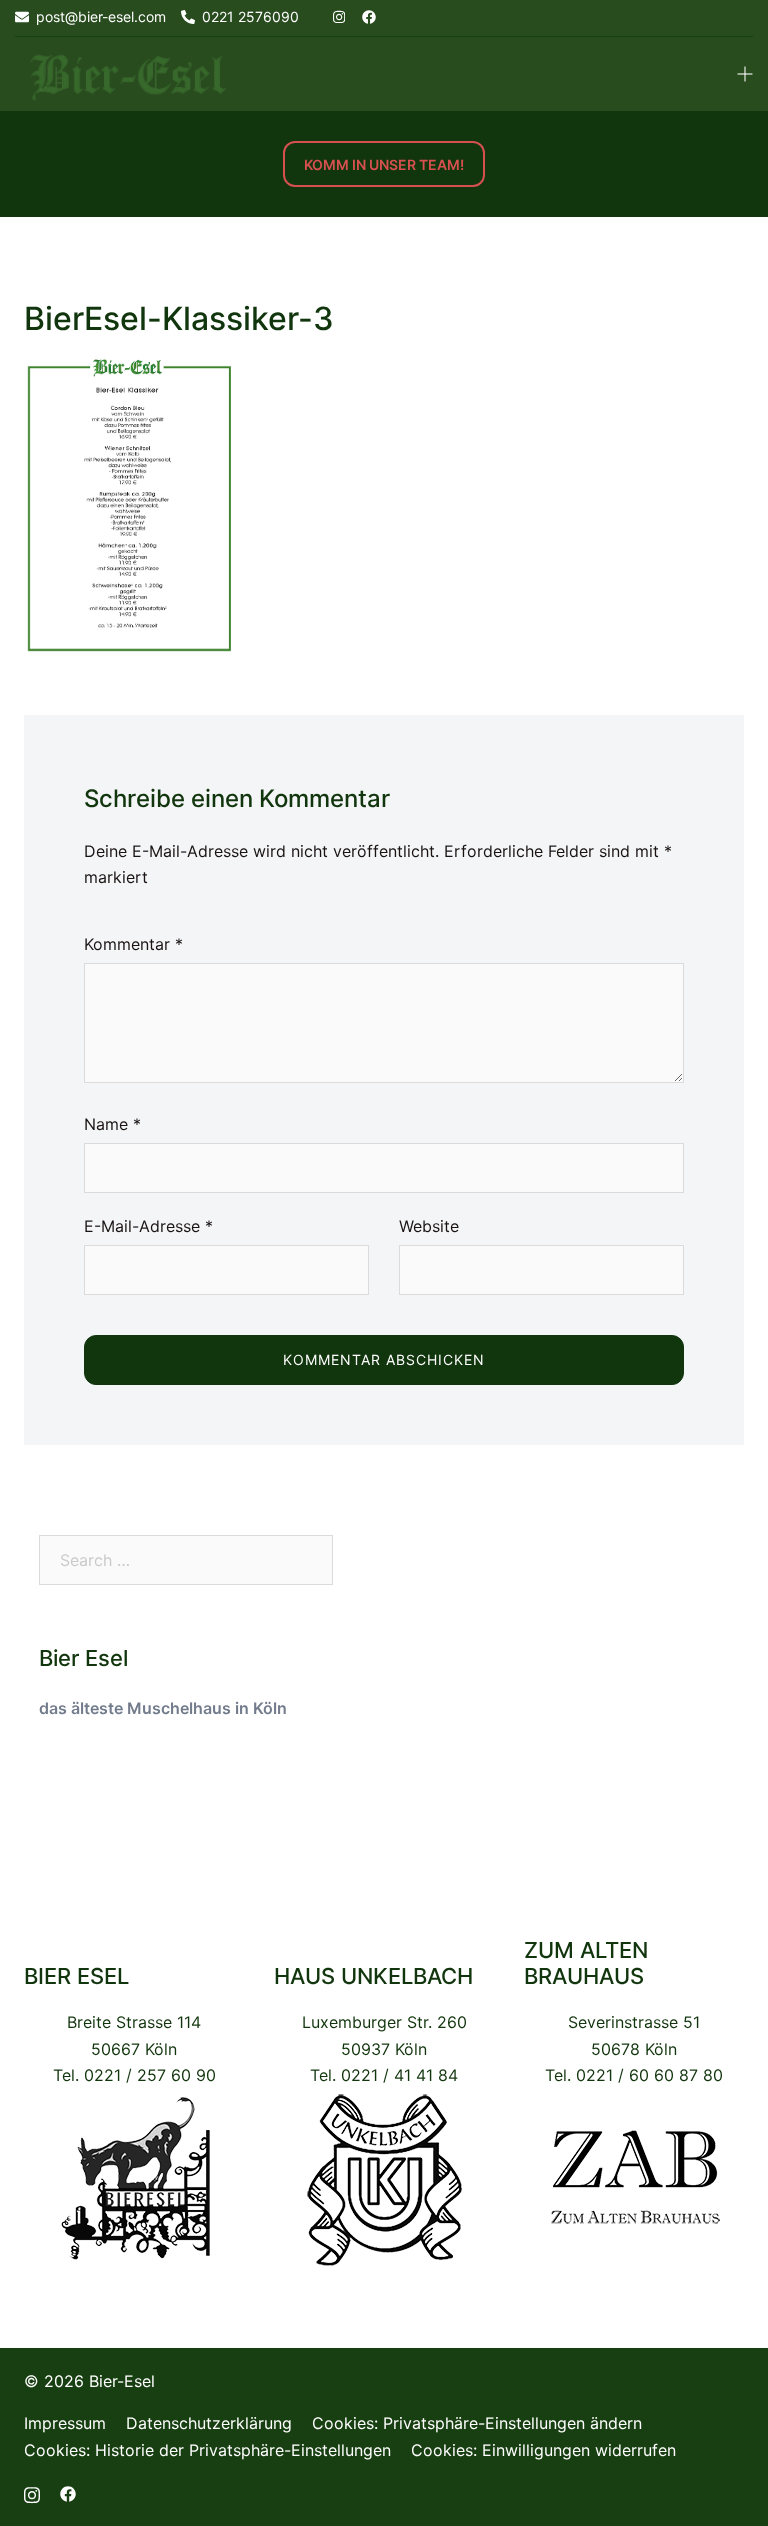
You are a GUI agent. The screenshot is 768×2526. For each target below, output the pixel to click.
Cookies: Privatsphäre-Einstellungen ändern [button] (477, 2423)
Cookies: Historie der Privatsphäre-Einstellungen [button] (207, 2450)
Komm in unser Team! (384, 164)
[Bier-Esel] (128, 73)
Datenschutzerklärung (209, 2423)
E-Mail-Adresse (148, 1226)
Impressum (65, 2423)
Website (429, 1226)
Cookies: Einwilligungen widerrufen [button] (543, 2450)
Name (112, 1124)
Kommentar (133, 944)
